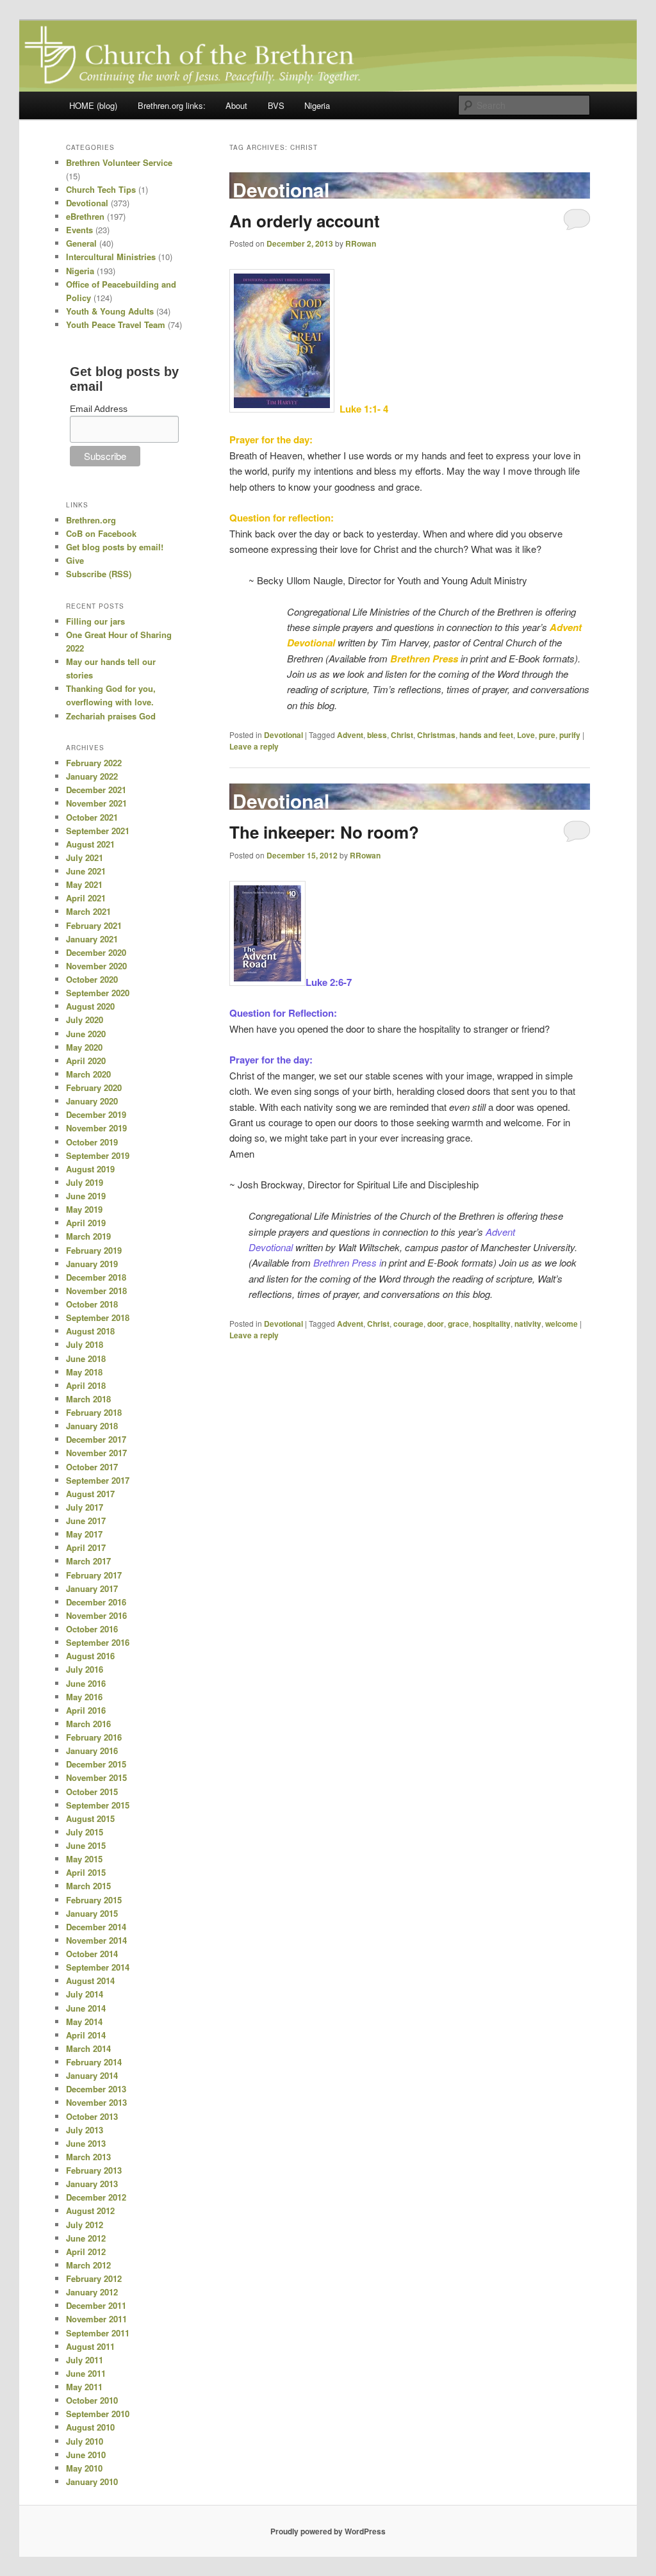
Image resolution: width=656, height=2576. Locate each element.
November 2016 (96, 1615)
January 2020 (92, 1101)
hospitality (492, 1324)
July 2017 (85, 1507)
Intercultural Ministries (111, 257)
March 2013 (88, 2157)
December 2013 (96, 2089)
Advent (350, 735)
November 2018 (96, 1291)
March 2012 (88, 2265)
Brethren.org (91, 520)
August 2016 (90, 1656)
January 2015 (92, 1913)
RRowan (361, 243)
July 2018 (85, 1344)
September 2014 (98, 1967)
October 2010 (92, 2400)
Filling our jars (95, 621)
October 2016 (92, 1629)
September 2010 (98, 2414)
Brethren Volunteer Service (119, 162)
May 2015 (84, 1859)
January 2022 (92, 776)
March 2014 (88, 2048)
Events (79, 230)
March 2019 (88, 1236)
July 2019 (85, 1182)
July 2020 (85, 1020)
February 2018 (94, 1412)
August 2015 (90, 1818)
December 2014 (96, 1927)
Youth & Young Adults (110, 311)
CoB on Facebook (101, 533)
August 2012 (90, 2211)
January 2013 (92, 2184)
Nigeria (317, 105)
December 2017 (96, 1439)
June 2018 (86, 1358)
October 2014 (92, 1954)
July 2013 (85, 2130)
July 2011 (85, 2360)
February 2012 (94, 2278)
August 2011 (90, 2346)
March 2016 (88, 1724)
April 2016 (86, 1710)
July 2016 (85, 1669)
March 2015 (88, 1886)
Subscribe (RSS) (99, 574)
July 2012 (85, 2225)
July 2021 (85, 857)
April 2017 (86, 1547)
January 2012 (92, 2292)
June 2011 (86, 2373)
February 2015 (94, 1900)
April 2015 (86, 1872)
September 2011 (98, 2333)
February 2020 (94, 1087)
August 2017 (90, 1494)
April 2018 (86, 1385)
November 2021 (96, 803)
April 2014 (86, 2035)
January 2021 (92, 939)
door (436, 1324)
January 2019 (92, 1264)
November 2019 (96, 1128)
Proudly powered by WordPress (328, 2531)
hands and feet (486, 735)
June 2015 (86, 1845)
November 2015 (96, 1777)
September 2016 (98, 1642)
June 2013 (86, 2143)
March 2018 (88, 1399)
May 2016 (84, 1697)
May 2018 (84, 1372)
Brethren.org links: (172, 105)
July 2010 (85, 2441)
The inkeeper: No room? (324, 832)
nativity (528, 1324)
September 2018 (98, 1317)
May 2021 (84, 884)
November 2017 (96, 1453)
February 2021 (94, 925)
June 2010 (86, 2455)
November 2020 (96, 966)
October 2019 (92, 1142)
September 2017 (98, 1480)
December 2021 (96, 790)
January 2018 (92, 1426)
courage (408, 1324)
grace (458, 1324)
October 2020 (92, 979)
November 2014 (96, 1940)
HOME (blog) (93, 105)
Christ (402, 735)
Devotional (283, 735)
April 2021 (86, 898)
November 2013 (96, 2102)
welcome (562, 1324)
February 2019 (94, 1250)
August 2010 (90, 2427)
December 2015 (96, 1764)
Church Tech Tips (101, 189)
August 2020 (90, 1006)
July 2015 (85, 1832)
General (81, 243)
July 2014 (85, 1994)
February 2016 (94, 1737)
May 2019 (84, 1209)
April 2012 (86, 2252)
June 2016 (86, 1683)
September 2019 (98, 1155)
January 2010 (92, 2482)
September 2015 (98, 1805)
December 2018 (96, 1277)
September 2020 (98, 993)
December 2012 (96, 2197)
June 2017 (86, 1521)
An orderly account (305, 221)
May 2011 (84, 2387)
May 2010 (84, 2468)
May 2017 (84, 1534)
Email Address (99, 409)
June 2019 (86, 1196)
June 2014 (86, 2008)
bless (377, 735)
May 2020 (84, 1047)
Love (526, 735)
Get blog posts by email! (115, 547)
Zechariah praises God (111, 716)
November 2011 (96, 2319)
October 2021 (92, 817)
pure (547, 735)
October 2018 (92, 1304)
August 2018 (90, 1331)
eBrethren (85, 216)
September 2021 (98, 831)
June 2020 (86, 1034)
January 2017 (92, 1588)
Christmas (436, 735)
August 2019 (90, 1169)
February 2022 (94, 763)
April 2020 (86, 1061)
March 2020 (88, 1074)
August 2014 (90, 1981)
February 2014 (94, 2062)
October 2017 (92, 1467)
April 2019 (86, 1223)
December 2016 (96, 1602)
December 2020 (96, 952)
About (236, 105)
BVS (276, 105)
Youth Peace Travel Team (116, 324)
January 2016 (92, 1751)
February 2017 (94, 1575)
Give (75, 560)
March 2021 (88, 911)
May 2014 (84, 2022)
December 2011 (96, 2305)
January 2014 (92, 2075)
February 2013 (94, 2170)
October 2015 (92, 1792)
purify (570, 735)
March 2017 (88, 1561)
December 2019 (96, 1114)
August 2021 (90, 844)
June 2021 (86, 871)
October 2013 (92, 2116)
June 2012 (86, 2238)
